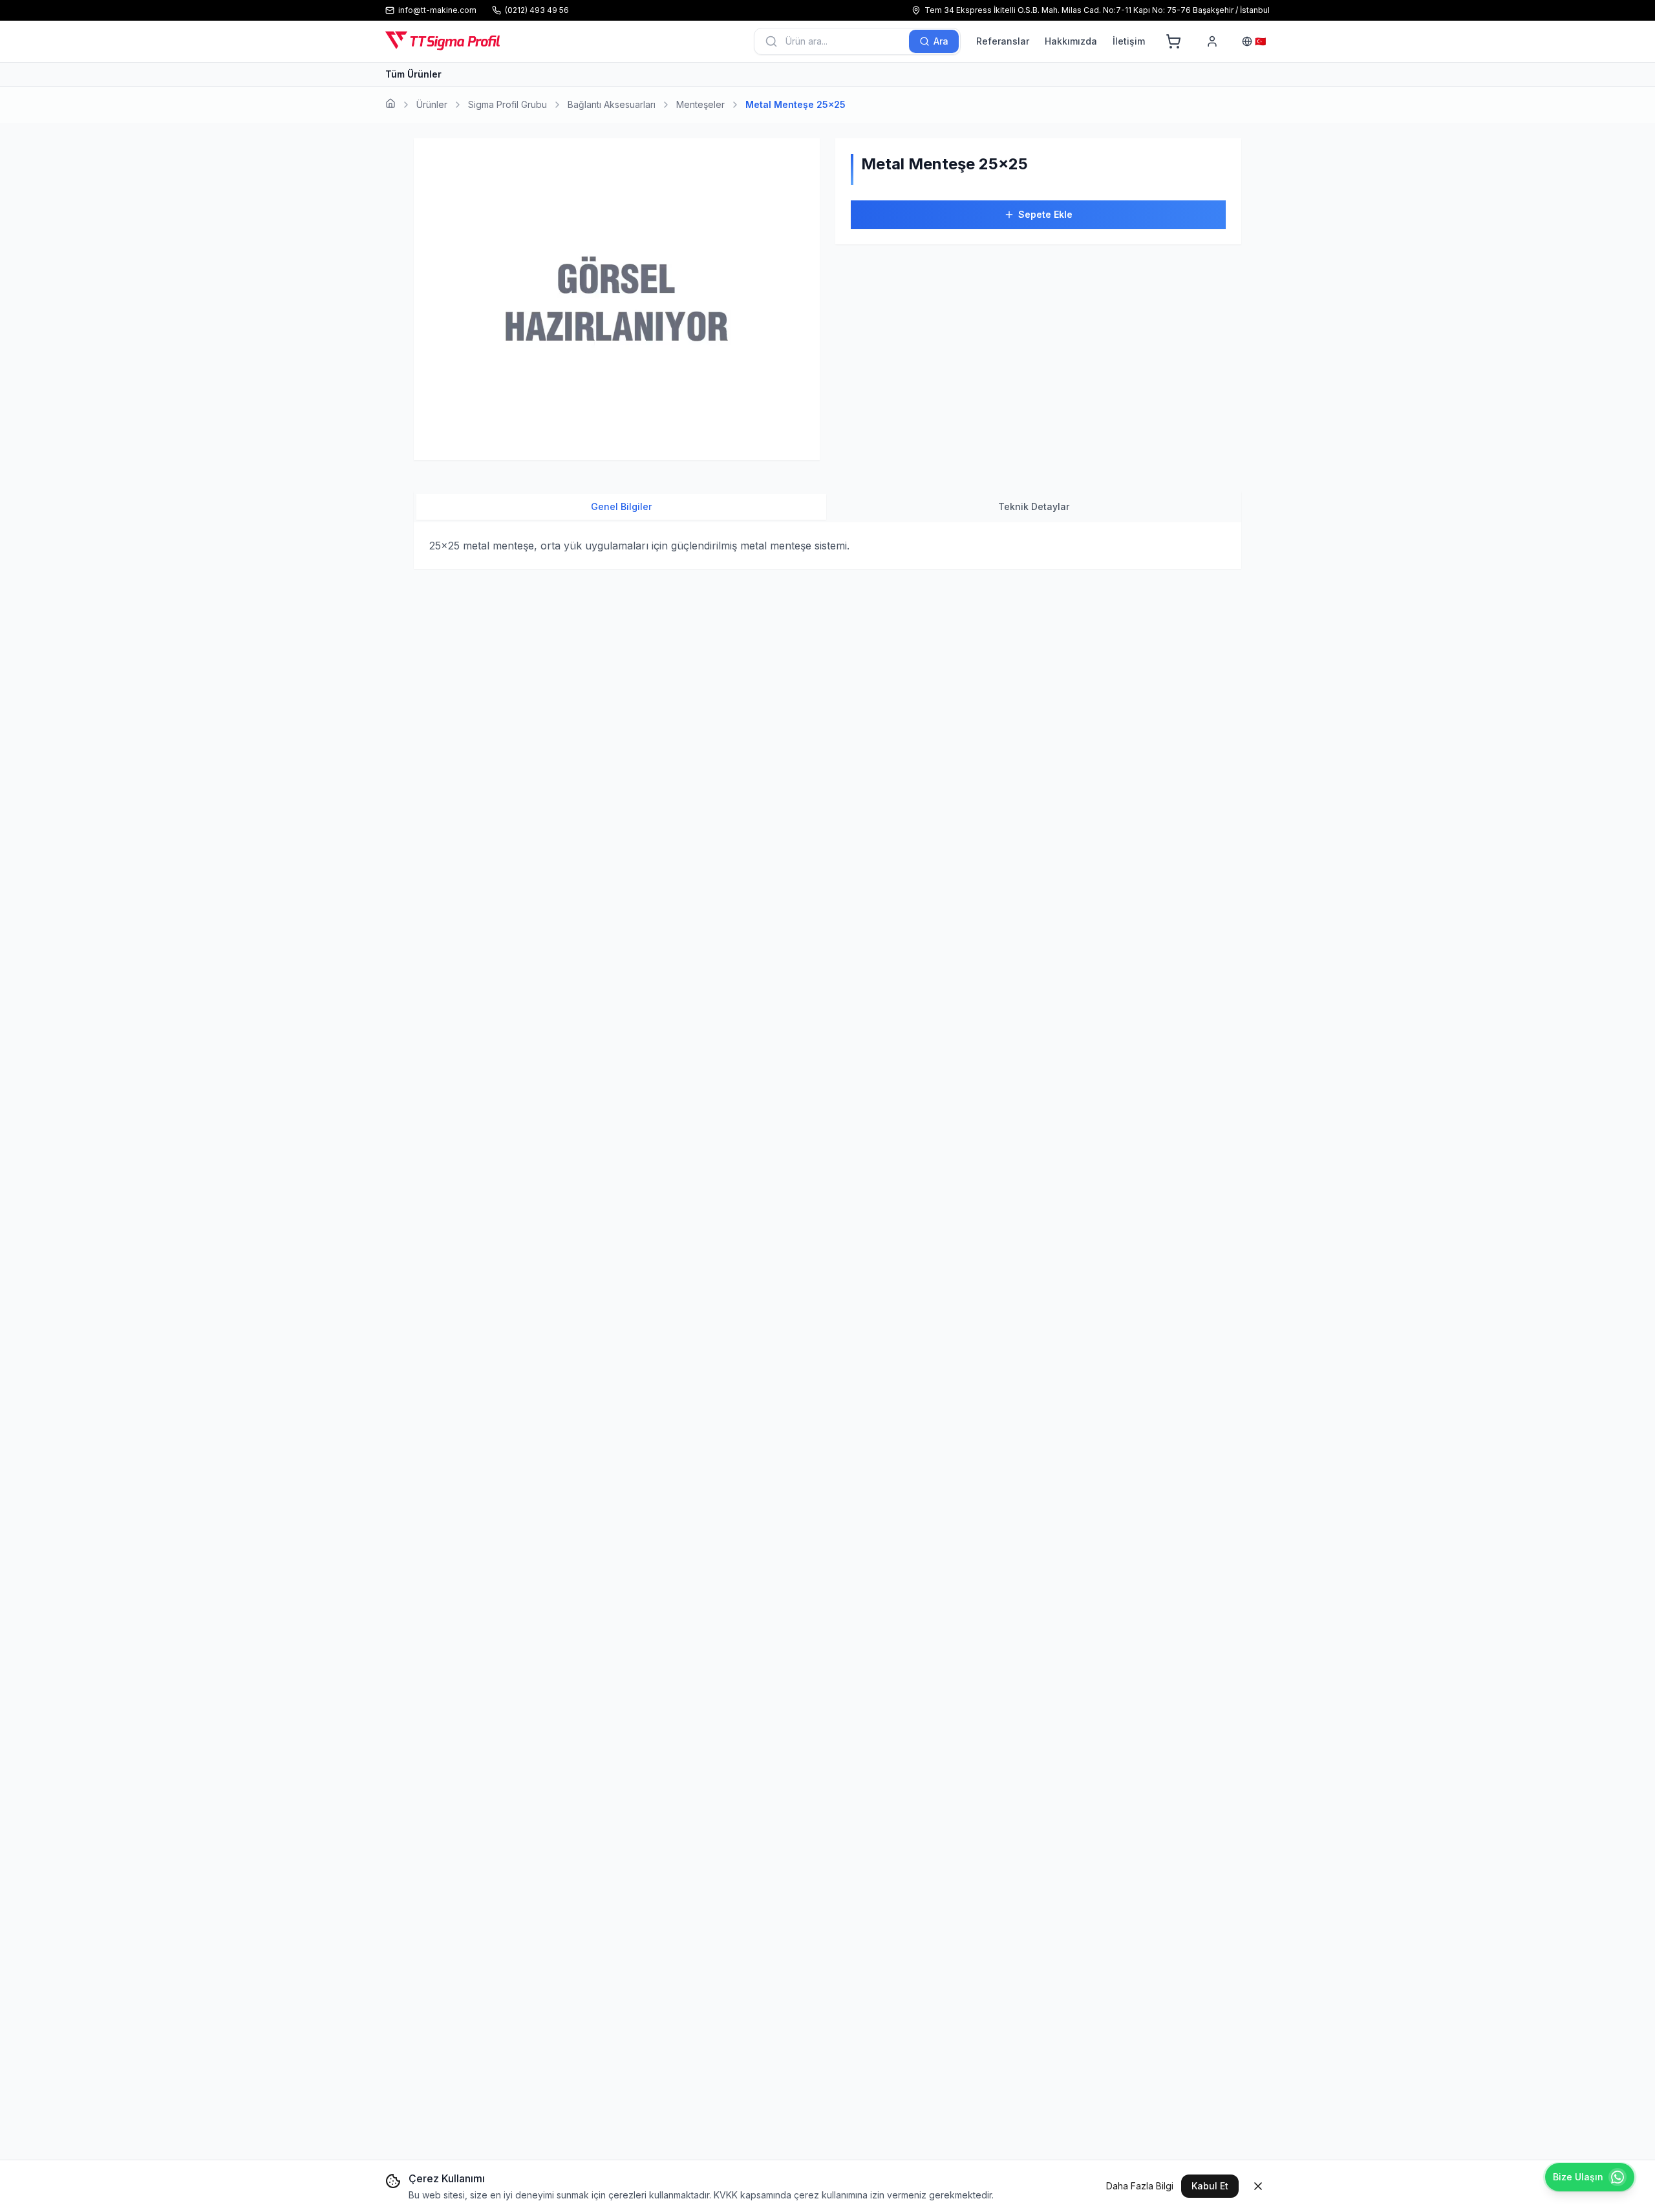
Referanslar (1003, 41)
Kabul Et (1210, 2186)
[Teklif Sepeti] (1173, 41)
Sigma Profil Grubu (507, 104)
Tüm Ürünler (413, 74)
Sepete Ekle (1045, 214)
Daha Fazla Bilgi (1140, 2186)
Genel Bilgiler (621, 506)
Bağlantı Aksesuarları (612, 104)
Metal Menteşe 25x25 (795, 104)
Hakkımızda (1071, 41)
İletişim (1129, 41)
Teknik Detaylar (1034, 506)
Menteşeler (700, 104)
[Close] (1258, 2186)
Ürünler (432, 104)
